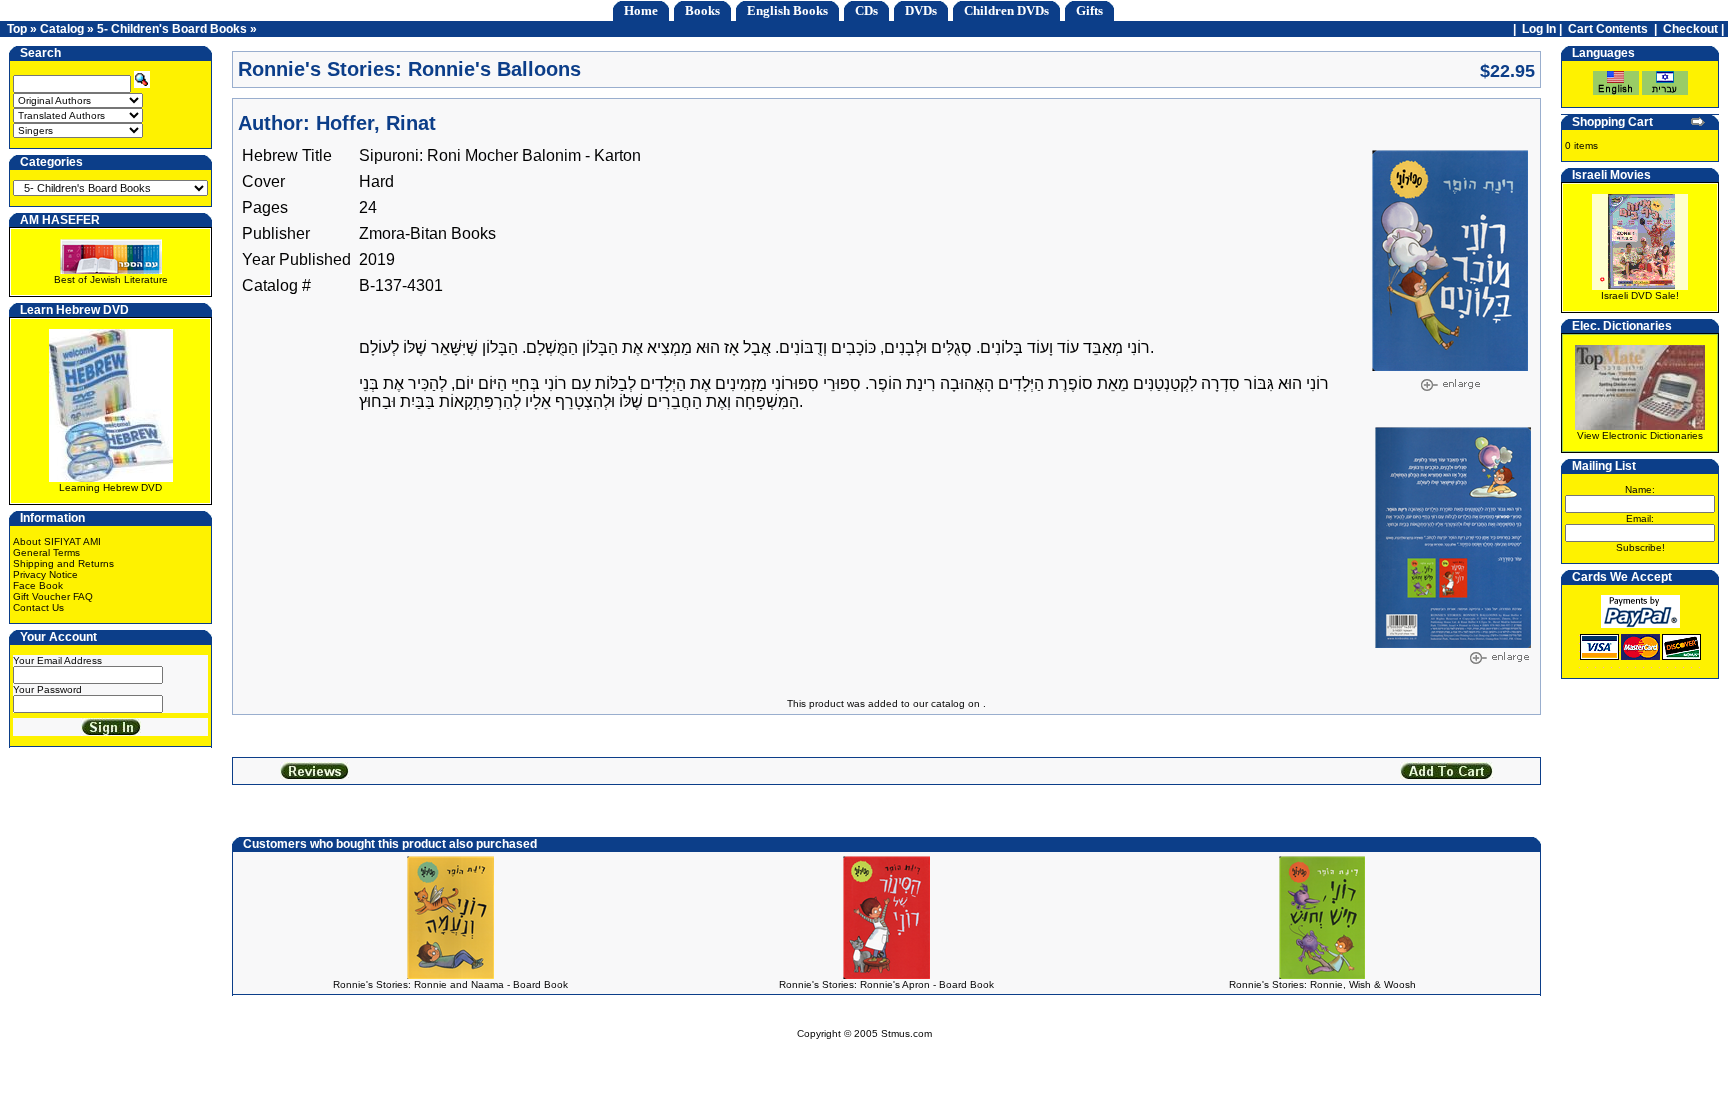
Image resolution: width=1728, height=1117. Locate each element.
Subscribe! (1640, 547)
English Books (787, 10)
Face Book (38, 585)
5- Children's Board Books (172, 29)
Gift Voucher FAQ (53, 596)
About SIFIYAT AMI (57, 541)
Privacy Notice (45, 574)
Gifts (1089, 10)
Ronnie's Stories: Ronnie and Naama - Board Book (450, 984)
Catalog (62, 29)
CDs (866, 10)
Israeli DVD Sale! (1640, 295)
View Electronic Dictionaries (1640, 435)
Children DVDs (1006, 10)
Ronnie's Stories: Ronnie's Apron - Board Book (886, 984)
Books (702, 10)
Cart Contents (1608, 29)
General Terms (46, 552)
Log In (1539, 29)
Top (17, 29)
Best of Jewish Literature (111, 279)
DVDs (921, 10)
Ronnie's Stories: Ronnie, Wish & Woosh (1322, 984)
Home (641, 10)
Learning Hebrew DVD (110, 487)
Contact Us (38, 607)
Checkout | (1695, 29)
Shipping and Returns (63, 563)
